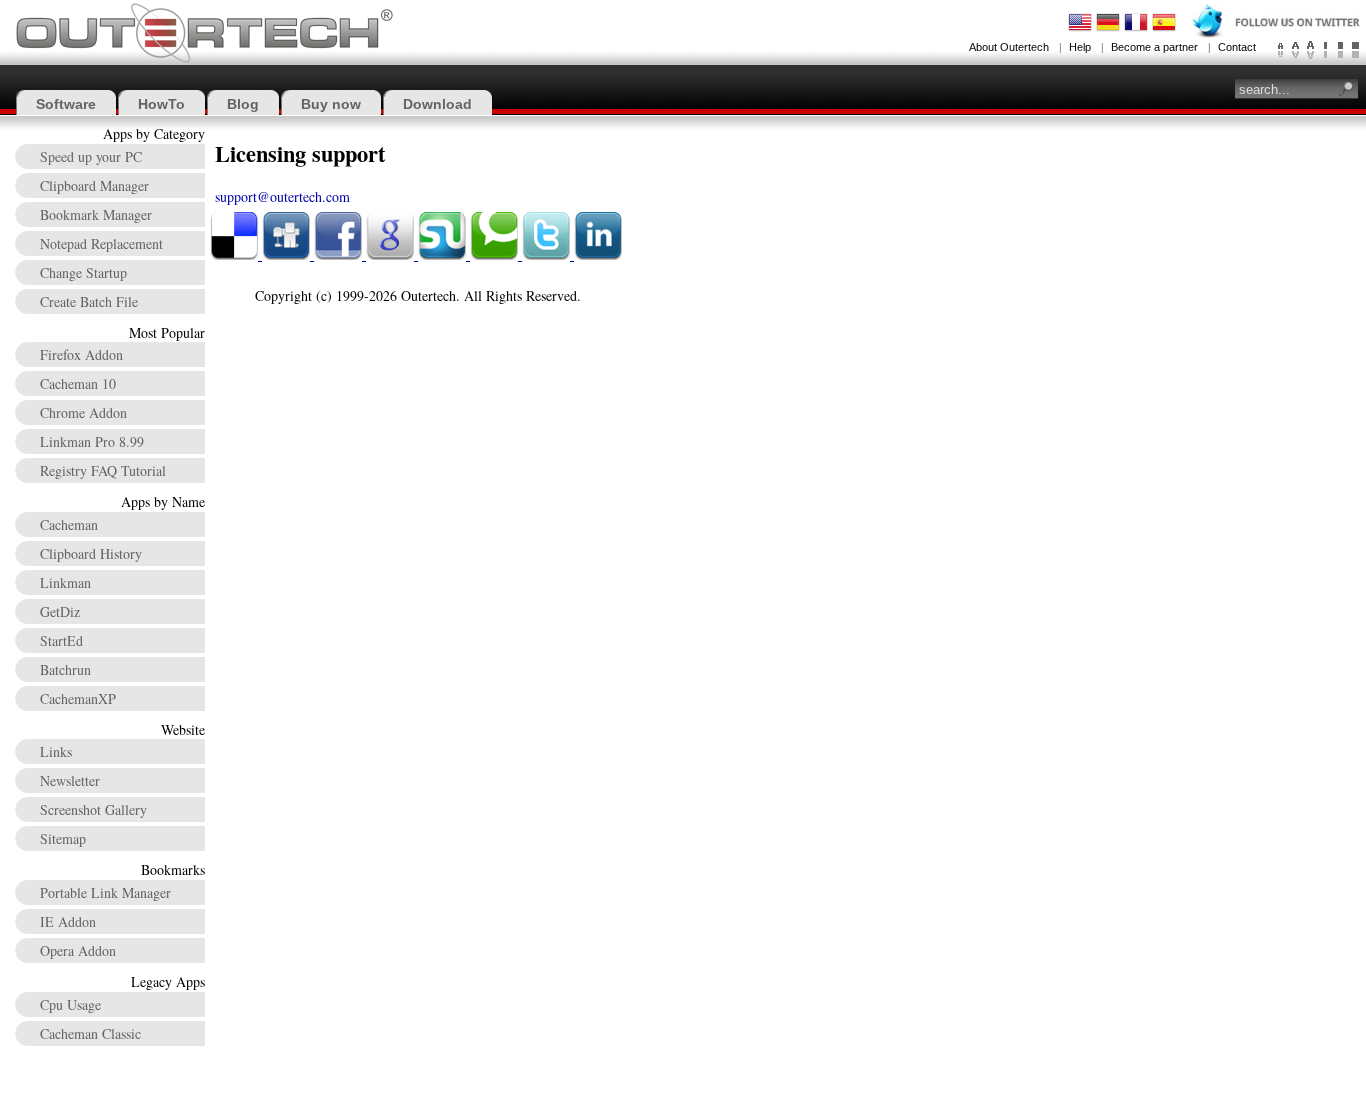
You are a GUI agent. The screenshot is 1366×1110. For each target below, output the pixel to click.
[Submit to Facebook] (340, 255)
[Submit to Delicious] (236, 255)
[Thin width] (1325, 50)
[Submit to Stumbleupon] (444, 255)
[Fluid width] (1355, 50)
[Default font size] (1295, 50)
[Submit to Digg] (288, 255)
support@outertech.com (282, 196)
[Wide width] (1340, 50)
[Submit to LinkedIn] (598, 255)
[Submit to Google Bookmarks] (392, 255)
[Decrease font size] (1280, 50)
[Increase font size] (1310, 50)
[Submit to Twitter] (548, 255)
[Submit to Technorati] (496, 255)
